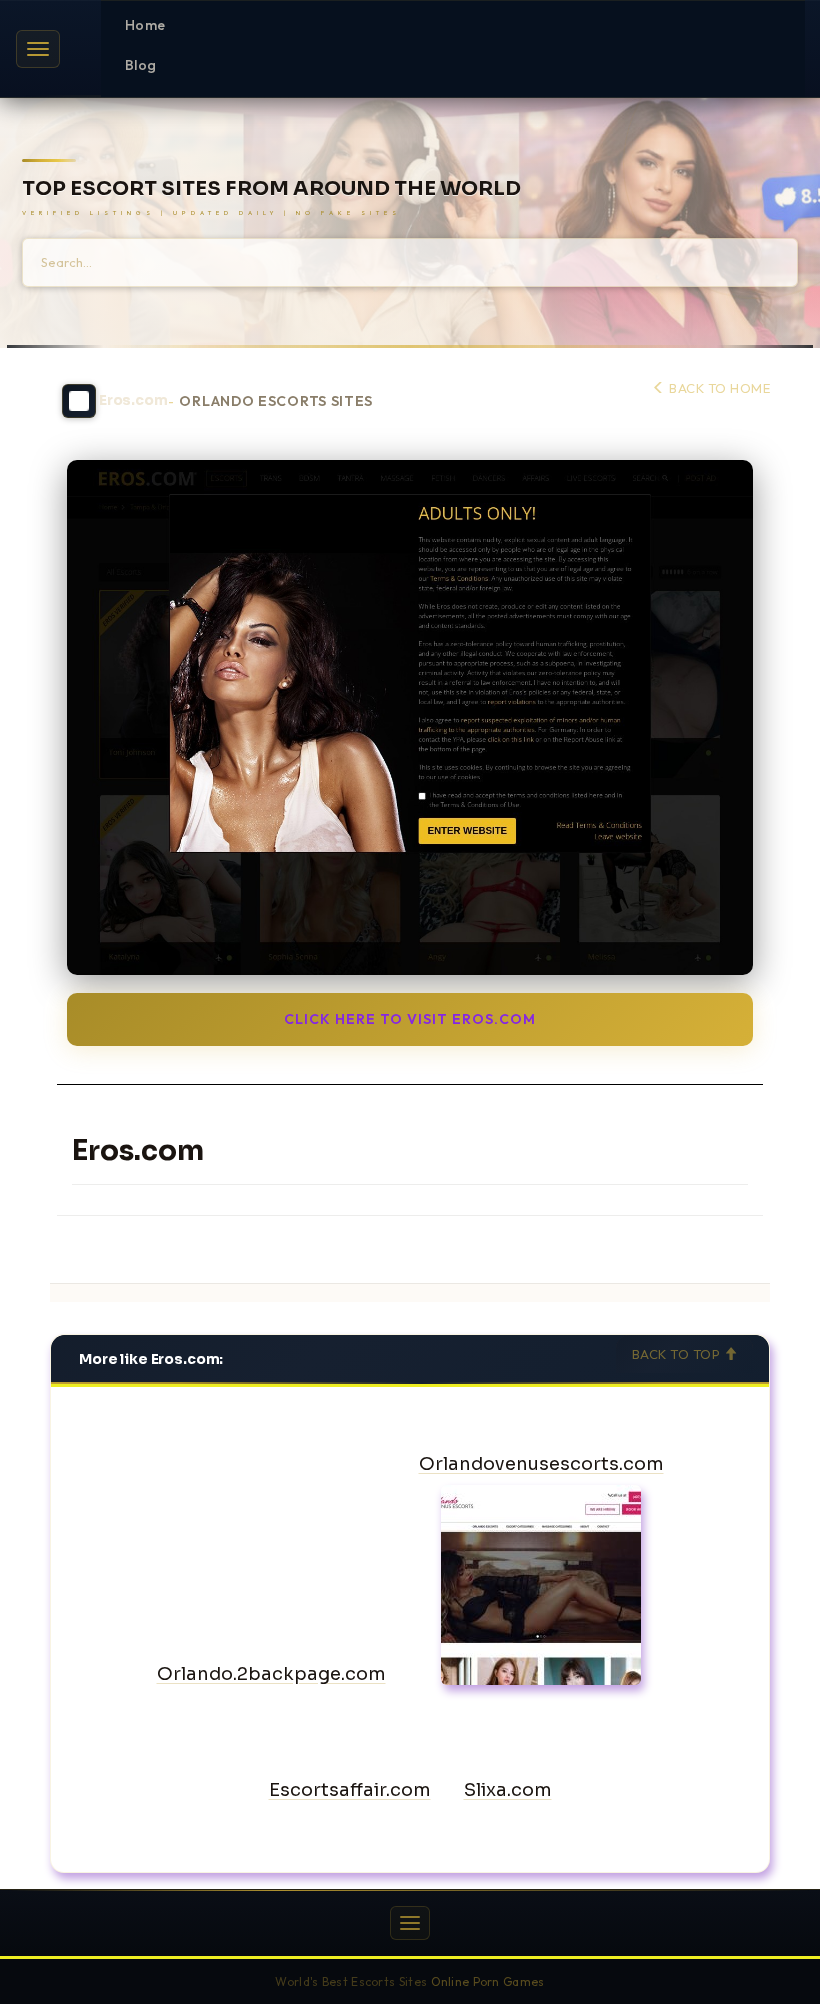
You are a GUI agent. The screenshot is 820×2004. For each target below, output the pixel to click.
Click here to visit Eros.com (410, 1019)
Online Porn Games (488, 1981)
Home (145, 25)
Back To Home (718, 388)
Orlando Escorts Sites (276, 401)
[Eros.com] (410, 717)
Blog (140, 65)
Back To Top (678, 1354)
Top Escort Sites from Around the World (271, 189)
